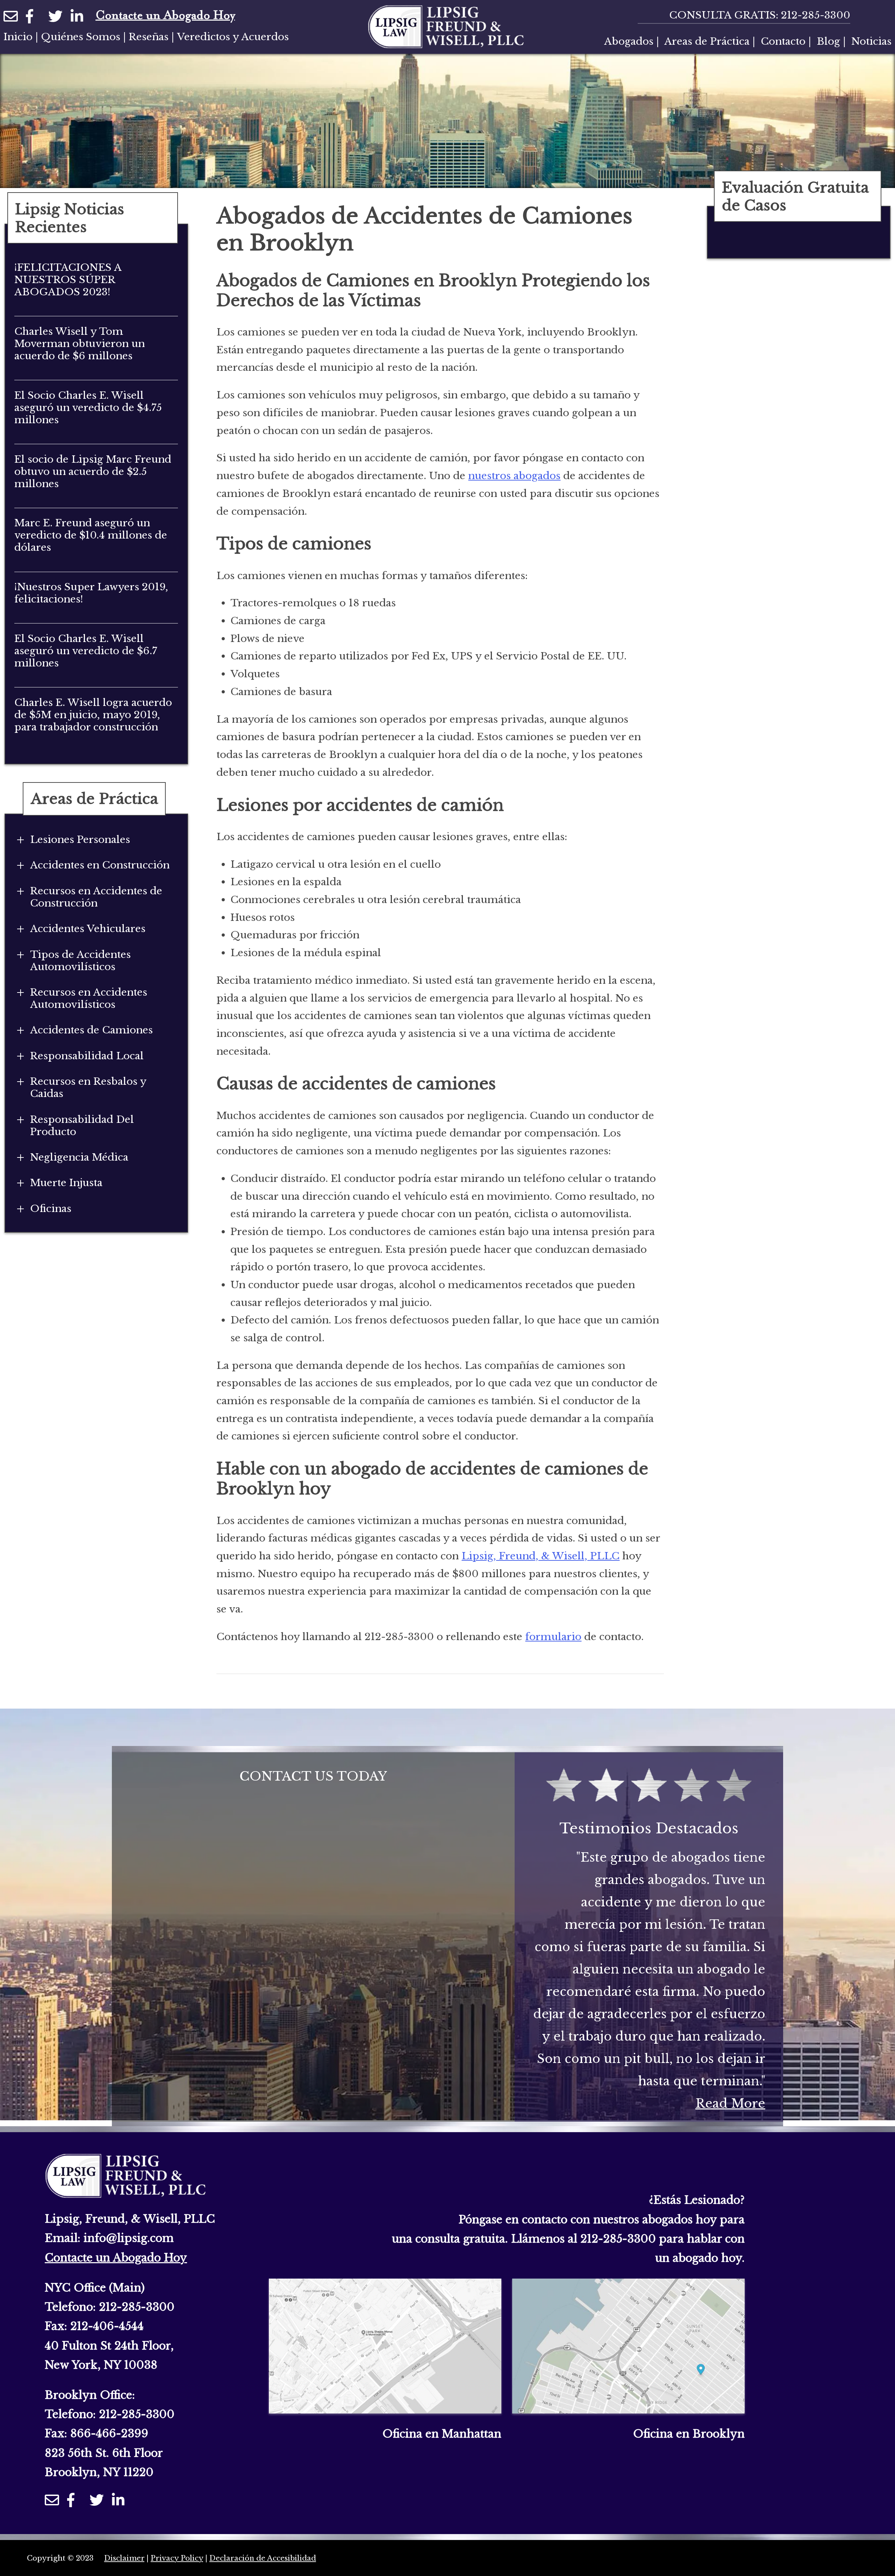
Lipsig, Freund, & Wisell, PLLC (540, 1556)
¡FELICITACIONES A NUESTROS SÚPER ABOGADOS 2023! (68, 280)
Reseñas (149, 37)
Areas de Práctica (707, 41)
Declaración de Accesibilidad (263, 2558)
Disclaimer (124, 2558)
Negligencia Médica (79, 1157)
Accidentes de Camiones (91, 1030)
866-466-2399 (109, 2433)
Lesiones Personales (80, 840)
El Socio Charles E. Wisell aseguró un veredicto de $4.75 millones (88, 408)
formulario (553, 1637)
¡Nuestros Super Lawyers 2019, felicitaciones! (91, 593)
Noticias (871, 41)
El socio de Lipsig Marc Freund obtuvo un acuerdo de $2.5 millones (93, 472)
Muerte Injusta (66, 1183)
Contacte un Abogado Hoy (165, 16)
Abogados (629, 41)
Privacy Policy (177, 2558)
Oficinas (51, 1209)
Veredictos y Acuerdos (233, 37)
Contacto (783, 41)
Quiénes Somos (81, 37)
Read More (730, 2103)
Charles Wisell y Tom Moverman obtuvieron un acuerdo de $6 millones (80, 344)
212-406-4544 (107, 2326)
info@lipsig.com (129, 2238)
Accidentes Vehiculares (88, 929)
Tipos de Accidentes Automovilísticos (80, 961)
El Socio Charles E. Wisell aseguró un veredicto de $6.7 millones (86, 651)
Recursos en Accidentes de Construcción (96, 897)
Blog (828, 41)
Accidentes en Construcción (100, 865)
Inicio (18, 37)
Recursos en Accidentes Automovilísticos (89, 998)
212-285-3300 (816, 15)
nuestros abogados (514, 476)
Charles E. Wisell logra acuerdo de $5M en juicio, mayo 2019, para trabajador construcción (93, 715)
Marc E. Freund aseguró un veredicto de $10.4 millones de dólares (91, 535)
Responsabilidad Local (87, 1056)
